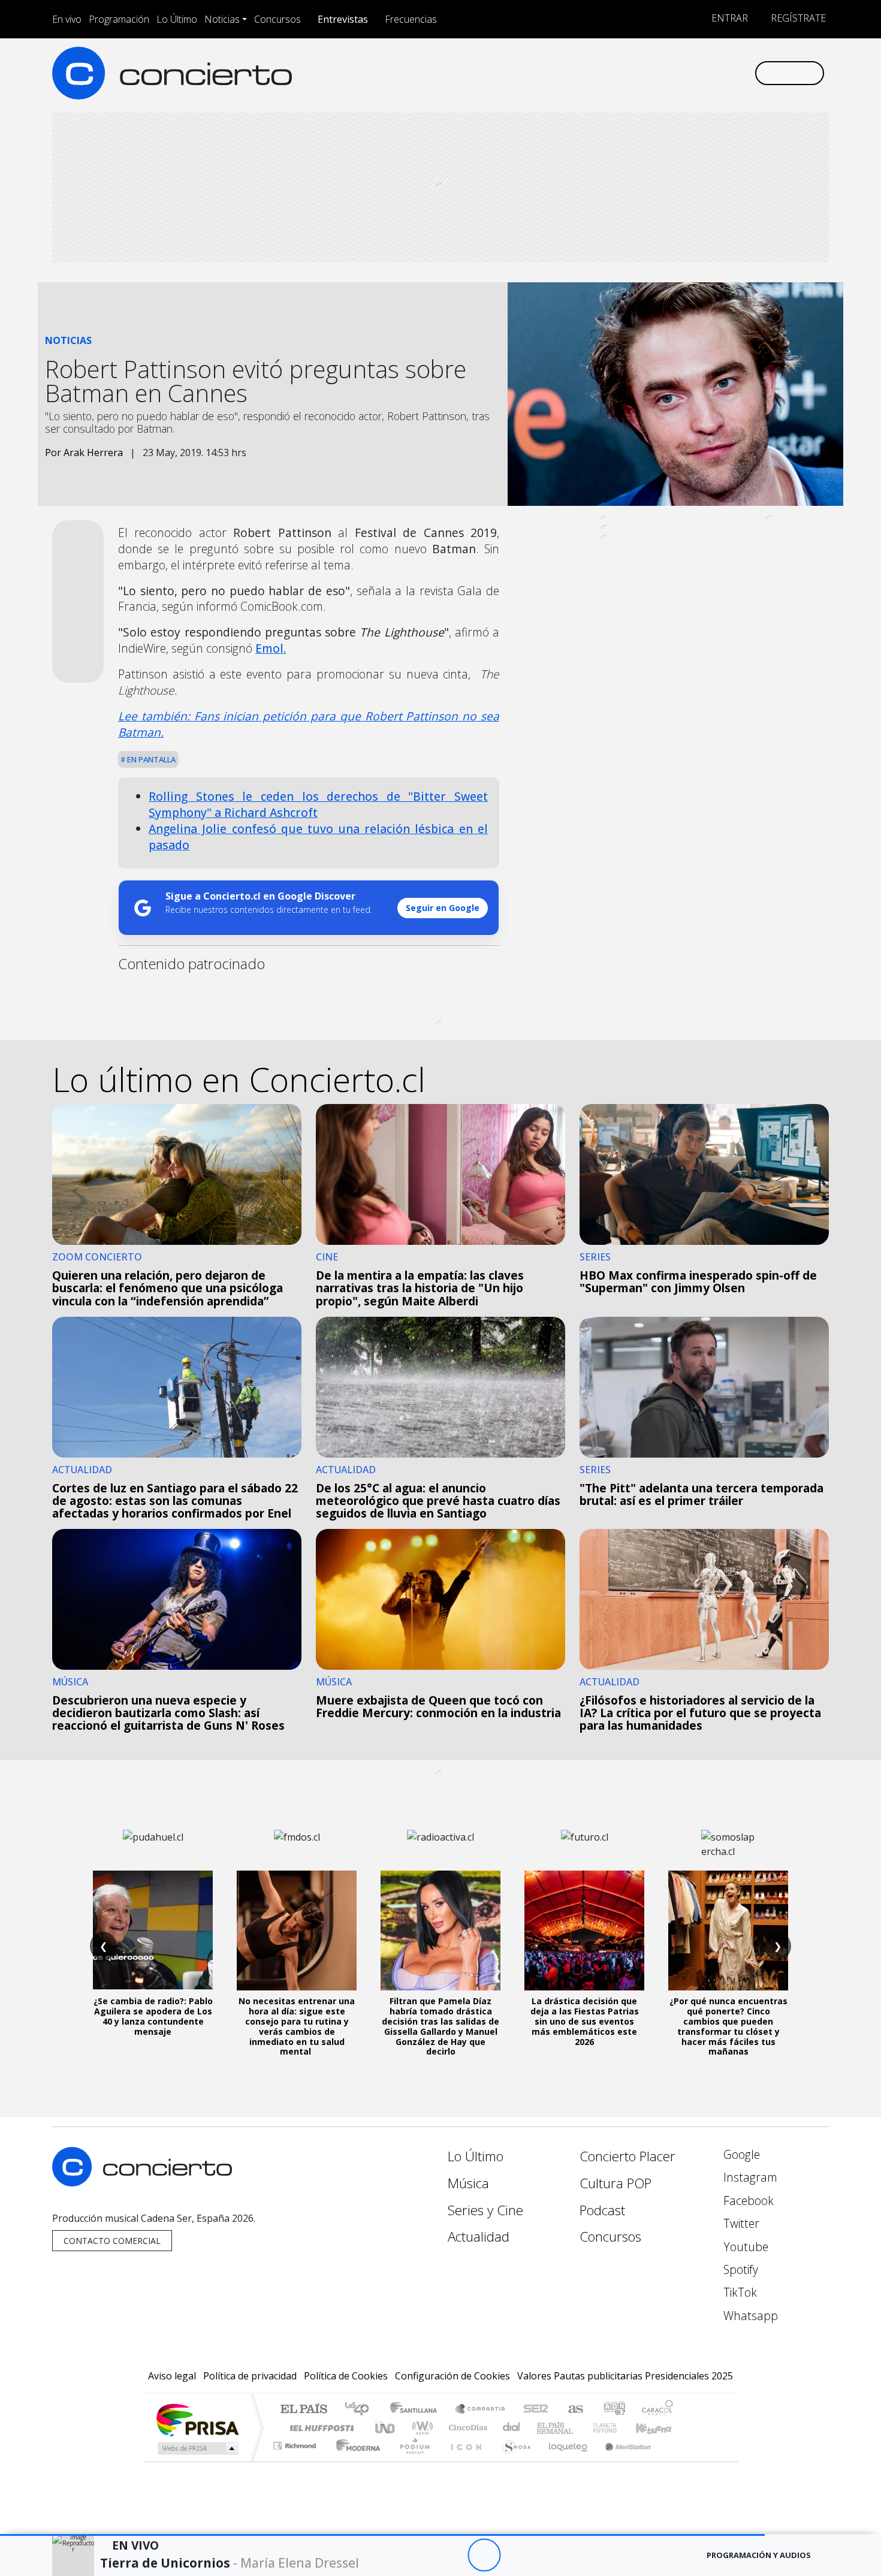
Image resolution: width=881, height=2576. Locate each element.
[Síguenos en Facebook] (646, 73)
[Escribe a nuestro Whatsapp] (745, 73)
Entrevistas (343, 19)
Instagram (749, 2177)
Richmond (296, 2461)
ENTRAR (728, 18)
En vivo (67, 19)
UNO (386, 2428)
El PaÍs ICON (464, 2461)
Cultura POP (616, 2183)
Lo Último (177, 19)
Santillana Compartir (481, 2410)
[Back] (418, 2555)
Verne (580, 2428)
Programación (119, 19)
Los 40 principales (361, 2410)
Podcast (602, 2210)
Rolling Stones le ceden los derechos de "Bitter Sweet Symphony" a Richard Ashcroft (318, 804)
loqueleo (564, 2461)
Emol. (271, 648)
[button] (382, 2535)
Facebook (747, 2201)
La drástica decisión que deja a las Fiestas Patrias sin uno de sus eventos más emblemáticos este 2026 (585, 2021)
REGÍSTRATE (797, 18)
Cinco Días (466, 2428)
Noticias (222, 19)
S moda (512, 2461)
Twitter (740, 2223)
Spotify (739, 2269)
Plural (411, 2461)
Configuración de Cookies (452, 2376)
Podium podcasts (296, 2443)
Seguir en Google (443, 908)
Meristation (621, 2461)
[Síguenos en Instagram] (626, 73)
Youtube (744, 2247)
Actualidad (479, 2236)
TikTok (739, 2292)
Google (740, 2154)
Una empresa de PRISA (197, 2419)
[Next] (550, 2555)
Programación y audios (759, 2555)
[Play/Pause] (484, 2555)
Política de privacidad (250, 2376)
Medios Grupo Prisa (197, 2448)
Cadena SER (536, 2410)
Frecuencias (411, 19)
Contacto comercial (112, 2241)
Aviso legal (172, 2376)
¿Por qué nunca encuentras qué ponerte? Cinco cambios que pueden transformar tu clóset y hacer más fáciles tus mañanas (728, 2026)
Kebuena (659, 2428)
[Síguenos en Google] (606, 73)
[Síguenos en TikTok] (725, 73)
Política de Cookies (346, 2376)
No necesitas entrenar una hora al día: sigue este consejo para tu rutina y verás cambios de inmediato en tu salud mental (297, 2026)
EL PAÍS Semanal (544, 2428)
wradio (420, 2428)
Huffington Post (319, 2428)
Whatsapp (749, 2316)
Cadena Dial (616, 2428)
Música (468, 2183)
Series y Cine (485, 2210)
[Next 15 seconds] (517, 2555)
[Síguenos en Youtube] (685, 73)
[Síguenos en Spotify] (705, 73)
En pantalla (150, 759)
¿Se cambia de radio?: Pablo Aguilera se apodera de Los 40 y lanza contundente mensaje (153, 2016)
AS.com (574, 2410)
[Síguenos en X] (666, 73)
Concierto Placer (627, 2156)
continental (512, 2428)
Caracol (657, 2410)
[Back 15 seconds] (451, 2555)
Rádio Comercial (675, 2461)
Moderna (355, 2461)
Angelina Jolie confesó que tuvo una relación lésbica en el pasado (318, 837)
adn (613, 2410)
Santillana (417, 2410)
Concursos (277, 19)
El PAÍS (304, 2410)
